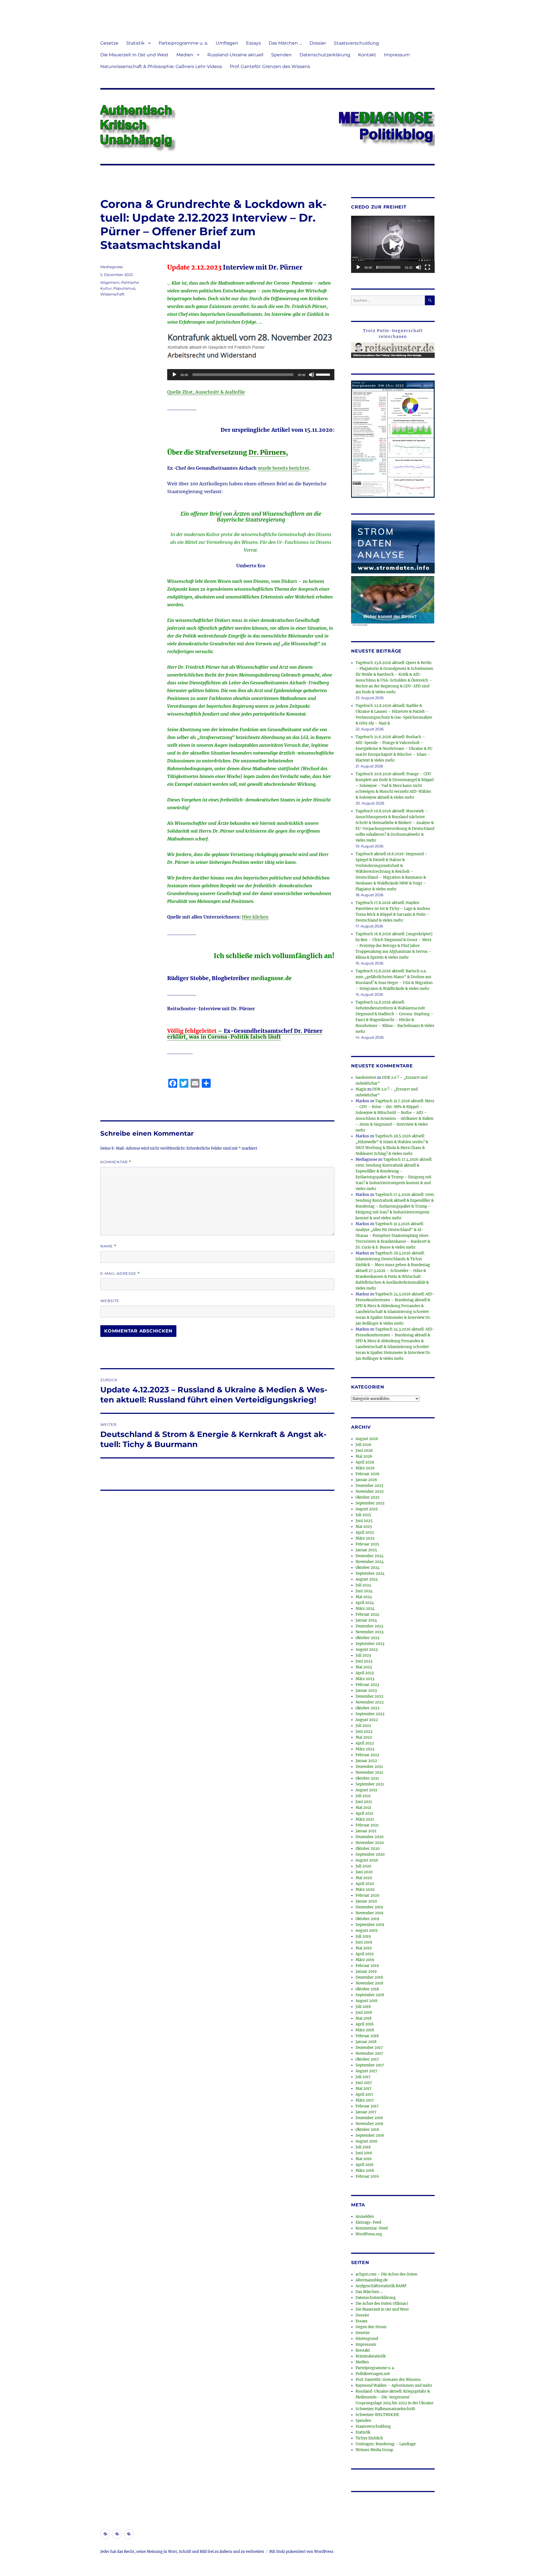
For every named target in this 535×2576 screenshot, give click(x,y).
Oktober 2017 (367, 2059)
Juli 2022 (363, 1726)
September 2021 (370, 1784)
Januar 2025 (366, 1550)
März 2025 (365, 1538)
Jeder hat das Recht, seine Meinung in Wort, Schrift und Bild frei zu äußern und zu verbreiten (182, 2552)
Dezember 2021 (369, 1767)
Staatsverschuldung (356, 43)
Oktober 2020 (368, 1849)
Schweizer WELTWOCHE (377, 2415)
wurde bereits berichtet (284, 468)
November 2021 (369, 1772)
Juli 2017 (363, 2077)
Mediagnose (112, 267)
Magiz (361, 1089)
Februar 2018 (367, 2036)
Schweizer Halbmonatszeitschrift (385, 2409)
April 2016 (365, 2165)
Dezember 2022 (369, 1696)
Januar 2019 (366, 1972)
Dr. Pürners (267, 452)
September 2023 (370, 1644)
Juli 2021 (363, 1796)
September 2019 (370, 1925)
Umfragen (227, 43)
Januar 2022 (366, 1761)
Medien (185, 55)
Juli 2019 (363, 1936)
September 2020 (370, 1854)
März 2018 (365, 2030)
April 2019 (365, 1954)
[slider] (324, 374)
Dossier (318, 43)
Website (110, 1301)
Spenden (281, 55)
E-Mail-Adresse (120, 1274)
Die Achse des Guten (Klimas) (382, 2304)
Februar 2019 (367, 1966)
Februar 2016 (367, 2176)
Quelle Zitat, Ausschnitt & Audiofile (206, 392)
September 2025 (370, 1503)
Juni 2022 (364, 1732)
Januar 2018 (366, 2042)
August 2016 (367, 2141)
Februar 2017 (367, 2106)
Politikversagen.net (373, 2374)
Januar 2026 (366, 1480)
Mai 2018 (363, 2018)
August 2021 (366, 1790)
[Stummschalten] (312, 375)
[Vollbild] (427, 267)
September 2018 (370, 1995)
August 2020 (367, 1860)
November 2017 (369, 2053)
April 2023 (365, 1673)
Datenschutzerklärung (325, 55)
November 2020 (370, 1843)
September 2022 (370, 1714)
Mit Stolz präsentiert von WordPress (301, 2552)
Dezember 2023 (369, 1626)
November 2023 (369, 1632)
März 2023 (365, 1679)
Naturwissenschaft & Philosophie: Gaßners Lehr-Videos (161, 66)
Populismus (124, 288)
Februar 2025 (367, 1544)
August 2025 (367, 1509)
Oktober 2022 (368, 1708)
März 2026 (365, 1468)
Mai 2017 (363, 2089)
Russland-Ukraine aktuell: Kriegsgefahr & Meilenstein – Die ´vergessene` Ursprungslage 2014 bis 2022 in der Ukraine (394, 2397)
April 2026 (365, 1462)
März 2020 (365, 1890)
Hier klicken (255, 917)
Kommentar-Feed (372, 2228)
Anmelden (365, 2217)
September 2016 (370, 2135)
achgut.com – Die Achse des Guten (386, 2274)
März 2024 (365, 1609)
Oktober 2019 (367, 1919)
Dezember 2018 (369, 1977)
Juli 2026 (363, 1445)
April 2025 (365, 1532)
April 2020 (365, 1884)
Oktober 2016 (367, 2130)
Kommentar (116, 1162)
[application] (251, 375)
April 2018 (364, 2024)
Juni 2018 (364, 2012)
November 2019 (369, 1913)
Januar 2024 (366, 1620)
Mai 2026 (364, 1456)
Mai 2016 (364, 2159)
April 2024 (365, 1603)
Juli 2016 (363, 2147)
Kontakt (367, 55)
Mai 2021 (363, 1808)
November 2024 (370, 1562)
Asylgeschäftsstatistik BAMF (381, 2286)
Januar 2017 (366, 2112)
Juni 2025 (364, 1521)
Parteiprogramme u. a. (183, 43)
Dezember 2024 (369, 1556)
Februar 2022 (367, 1755)
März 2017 (365, 2100)
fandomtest (366, 1078)
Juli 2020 (363, 1866)
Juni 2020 (364, 1872)
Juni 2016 (364, 2153)
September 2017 (370, 2065)
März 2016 (365, 2171)
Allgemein (110, 282)
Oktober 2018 (367, 1989)
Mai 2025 (364, 1527)
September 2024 (370, 1573)
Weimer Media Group (374, 2450)
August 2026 (367, 1439)
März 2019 (365, 1960)
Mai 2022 (364, 1737)
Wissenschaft (112, 294)
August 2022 (367, 1720)
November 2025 (370, 1491)
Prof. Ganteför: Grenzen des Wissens (270, 66)
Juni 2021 (364, 1802)
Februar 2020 (367, 1895)
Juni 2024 (364, 1591)
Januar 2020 (366, 1901)
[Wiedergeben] (174, 375)
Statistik (135, 43)
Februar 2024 (367, 1614)
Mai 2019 (364, 1948)
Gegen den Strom (371, 2327)
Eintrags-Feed (368, 2222)
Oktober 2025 (368, 1497)
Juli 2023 (363, 1655)
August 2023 (367, 1650)
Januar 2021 (366, 1831)
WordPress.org (369, 2234)
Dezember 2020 (369, 1837)
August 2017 (366, 2071)
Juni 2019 (364, 1942)
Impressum (397, 55)
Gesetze (109, 43)
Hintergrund (367, 2339)
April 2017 (364, 2094)
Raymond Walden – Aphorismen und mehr (394, 2385)
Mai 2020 (364, 1878)
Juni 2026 (364, 1451)
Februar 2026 (368, 1474)
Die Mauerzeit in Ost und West (134, 55)
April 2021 (364, 1813)
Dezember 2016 (369, 2118)
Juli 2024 (363, 1585)
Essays (253, 43)
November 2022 (370, 1702)
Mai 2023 (364, 1667)
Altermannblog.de (372, 2280)
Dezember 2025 (369, 1486)
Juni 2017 (364, 2083)
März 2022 (365, 1749)
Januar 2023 (366, 1691)
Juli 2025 (363, 1515)
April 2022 (365, 1743)
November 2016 (369, 2124)
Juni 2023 (364, 1661)
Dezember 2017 (369, 2048)
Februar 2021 (367, 1825)
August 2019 (367, 1931)
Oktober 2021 (367, 1778)
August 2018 (366, 2001)
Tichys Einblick (369, 2438)
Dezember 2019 (369, 1907)
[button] (393, 244)
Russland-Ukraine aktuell (235, 55)
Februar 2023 (367, 1685)
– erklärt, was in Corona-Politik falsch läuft (245, 1034)
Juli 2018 (363, 2007)
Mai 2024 (364, 1597)
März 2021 (365, 1819)
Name (108, 1246)
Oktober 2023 (367, 1638)
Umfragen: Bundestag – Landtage (386, 2444)
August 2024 (367, 1579)
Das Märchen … (285, 43)
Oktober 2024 (368, 1568)
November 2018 (369, 1983)
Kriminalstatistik (371, 2356)
